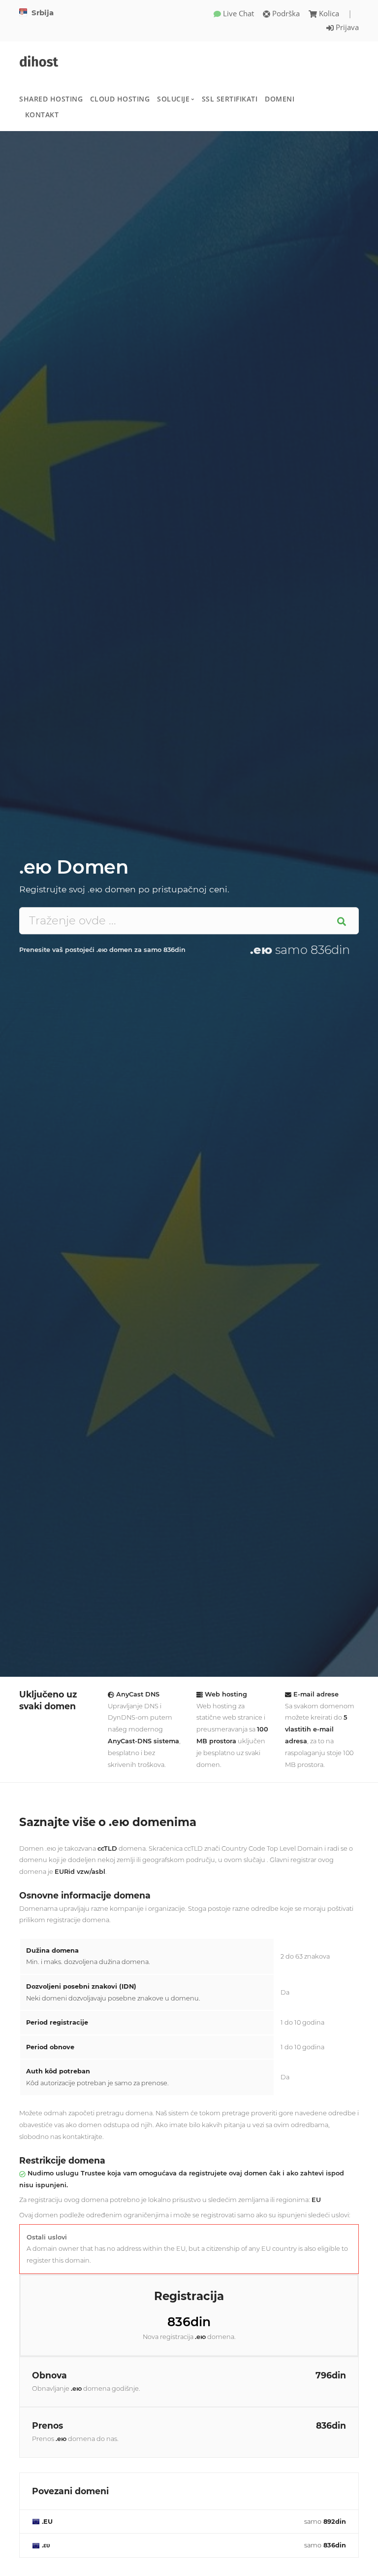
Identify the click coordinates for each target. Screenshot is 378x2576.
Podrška (285, 13)
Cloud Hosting (120, 99)
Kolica (329, 13)
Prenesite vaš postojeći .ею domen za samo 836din (102, 950)
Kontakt (42, 115)
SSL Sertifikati (230, 99)
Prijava (346, 27)
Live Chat (237, 13)
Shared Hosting (51, 99)
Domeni (280, 99)
